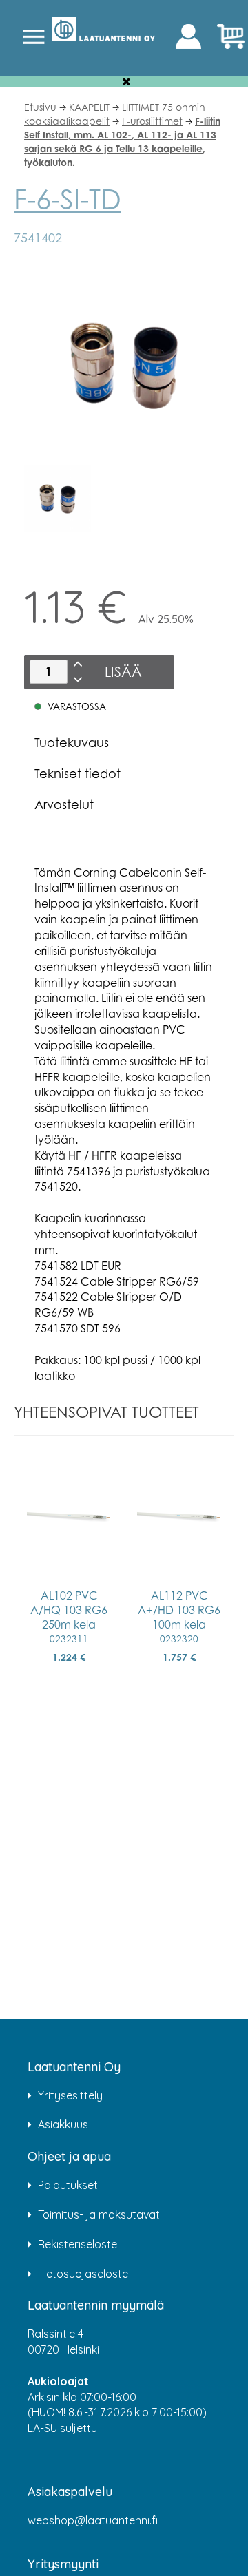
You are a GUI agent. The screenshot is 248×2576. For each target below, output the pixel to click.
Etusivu (40, 107)
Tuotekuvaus (72, 742)
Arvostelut (64, 804)
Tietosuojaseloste (83, 2274)
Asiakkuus (63, 2124)
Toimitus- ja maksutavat (99, 2214)
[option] (58, 499)
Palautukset (68, 2185)
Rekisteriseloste (77, 2244)
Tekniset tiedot (77, 773)
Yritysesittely (70, 2095)
